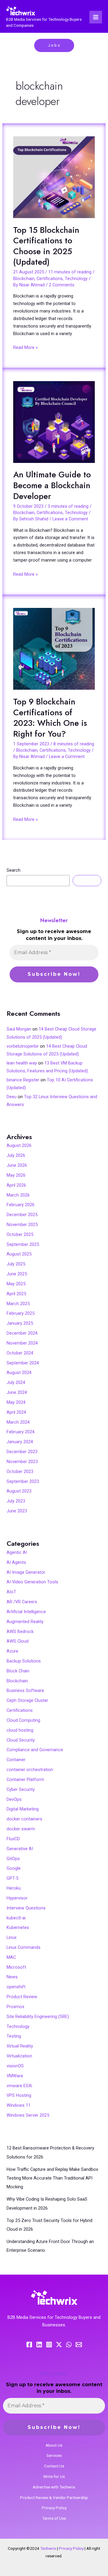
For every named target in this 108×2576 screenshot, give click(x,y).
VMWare (15, 2076)
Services (54, 2455)
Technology (76, 279)
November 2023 (22, 1462)
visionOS (15, 2066)
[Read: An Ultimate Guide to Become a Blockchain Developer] (54, 422)
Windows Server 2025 (28, 2115)
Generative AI (20, 1849)
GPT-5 (12, 1878)
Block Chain (18, 1671)
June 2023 (17, 1511)
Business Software (25, 1690)
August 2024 (19, 1373)
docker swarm (21, 1829)
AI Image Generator (26, 1572)
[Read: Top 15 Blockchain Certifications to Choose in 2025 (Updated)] (54, 177)
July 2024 (16, 1382)
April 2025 (16, 1294)
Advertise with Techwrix (54, 2487)
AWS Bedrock (20, 1632)
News (12, 1977)
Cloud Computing (23, 1720)
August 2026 (19, 1145)
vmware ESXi (19, 2086)
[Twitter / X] (59, 2345)
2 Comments (62, 285)
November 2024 (22, 1343)
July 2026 (16, 1155)
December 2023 (22, 1452)
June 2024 (17, 1392)
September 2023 (23, 1481)
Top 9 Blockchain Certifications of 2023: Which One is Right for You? (50, 718)
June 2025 (17, 1274)
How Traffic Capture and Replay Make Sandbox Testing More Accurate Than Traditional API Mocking (52, 2178)
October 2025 (20, 1234)
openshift (16, 1987)
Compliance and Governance (35, 1750)
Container (16, 1760)
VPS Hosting (19, 2095)
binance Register (23, 1080)
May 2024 (16, 1402)
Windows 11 (19, 2105)
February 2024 (21, 1432)
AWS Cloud (18, 1641)
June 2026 (17, 1165)
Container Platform (25, 1779)
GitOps (13, 1859)
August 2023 (19, 1491)
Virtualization (19, 2056)
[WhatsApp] (69, 2345)
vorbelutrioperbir (23, 1046)
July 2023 (16, 1501)
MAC (11, 1957)
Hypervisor (17, 1898)
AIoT (11, 1592)
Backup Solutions (24, 1661)
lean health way (22, 1063)
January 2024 (20, 1442)
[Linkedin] (39, 2345)
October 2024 (20, 1353)
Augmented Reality (25, 1622)
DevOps (14, 1799)
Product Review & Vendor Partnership (54, 2497)
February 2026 (21, 1205)
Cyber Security (21, 1789)
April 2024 (16, 1412)
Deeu (12, 1097)
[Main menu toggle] (96, 17)
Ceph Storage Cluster (27, 1700)
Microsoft (16, 1967)
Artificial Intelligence (26, 1612)
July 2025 (16, 1264)
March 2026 (18, 1195)
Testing (14, 2036)
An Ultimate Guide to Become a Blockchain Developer (52, 485)
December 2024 (22, 1333)
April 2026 (16, 1185)
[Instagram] (49, 2345)
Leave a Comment (70, 519)
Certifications (50, 279)
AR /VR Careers (22, 1602)
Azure (12, 1651)
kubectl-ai (16, 1918)
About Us (54, 2445)
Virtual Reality (20, 2046)
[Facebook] (29, 2345)
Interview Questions (26, 1908)
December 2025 (22, 1215)
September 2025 (23, 1244)
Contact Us (54, 2466)
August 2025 (19, 1254)
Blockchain (24, 279)
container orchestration (30, 1770)
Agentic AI (17, 1552)
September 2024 (23, 1363)
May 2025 (16, 1284)
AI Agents (16, 1562)
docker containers (24, 1819)
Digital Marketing (23, 1809)
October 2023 (20, 1471)
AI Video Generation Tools (32, 1582)
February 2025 (21, 1313)
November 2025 (22, 1225)
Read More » (25, 347)
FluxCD (13, 1839)
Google (14, 1868)
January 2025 (20, 1323)
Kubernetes (18, 1927)
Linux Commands (24, 1947)
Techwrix (48, 2548)
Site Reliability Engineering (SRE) (38, 2017)
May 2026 (16, 1175)
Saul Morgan (19, 1029)
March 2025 (18, 1304)
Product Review (22, 1997)
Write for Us (54, 2476)
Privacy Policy (54, 2508)
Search (13, 870)
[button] (54, 45)
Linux (12, 1937)
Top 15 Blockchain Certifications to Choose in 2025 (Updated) (46, 246)
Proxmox (15, 2007)
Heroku (14, 1888)
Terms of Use (54, 2518)
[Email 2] (79, 2345)
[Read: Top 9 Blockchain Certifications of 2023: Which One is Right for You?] (54, 649)
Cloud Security (21, 1740)
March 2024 (18, 1422)
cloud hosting (20, 1730)
